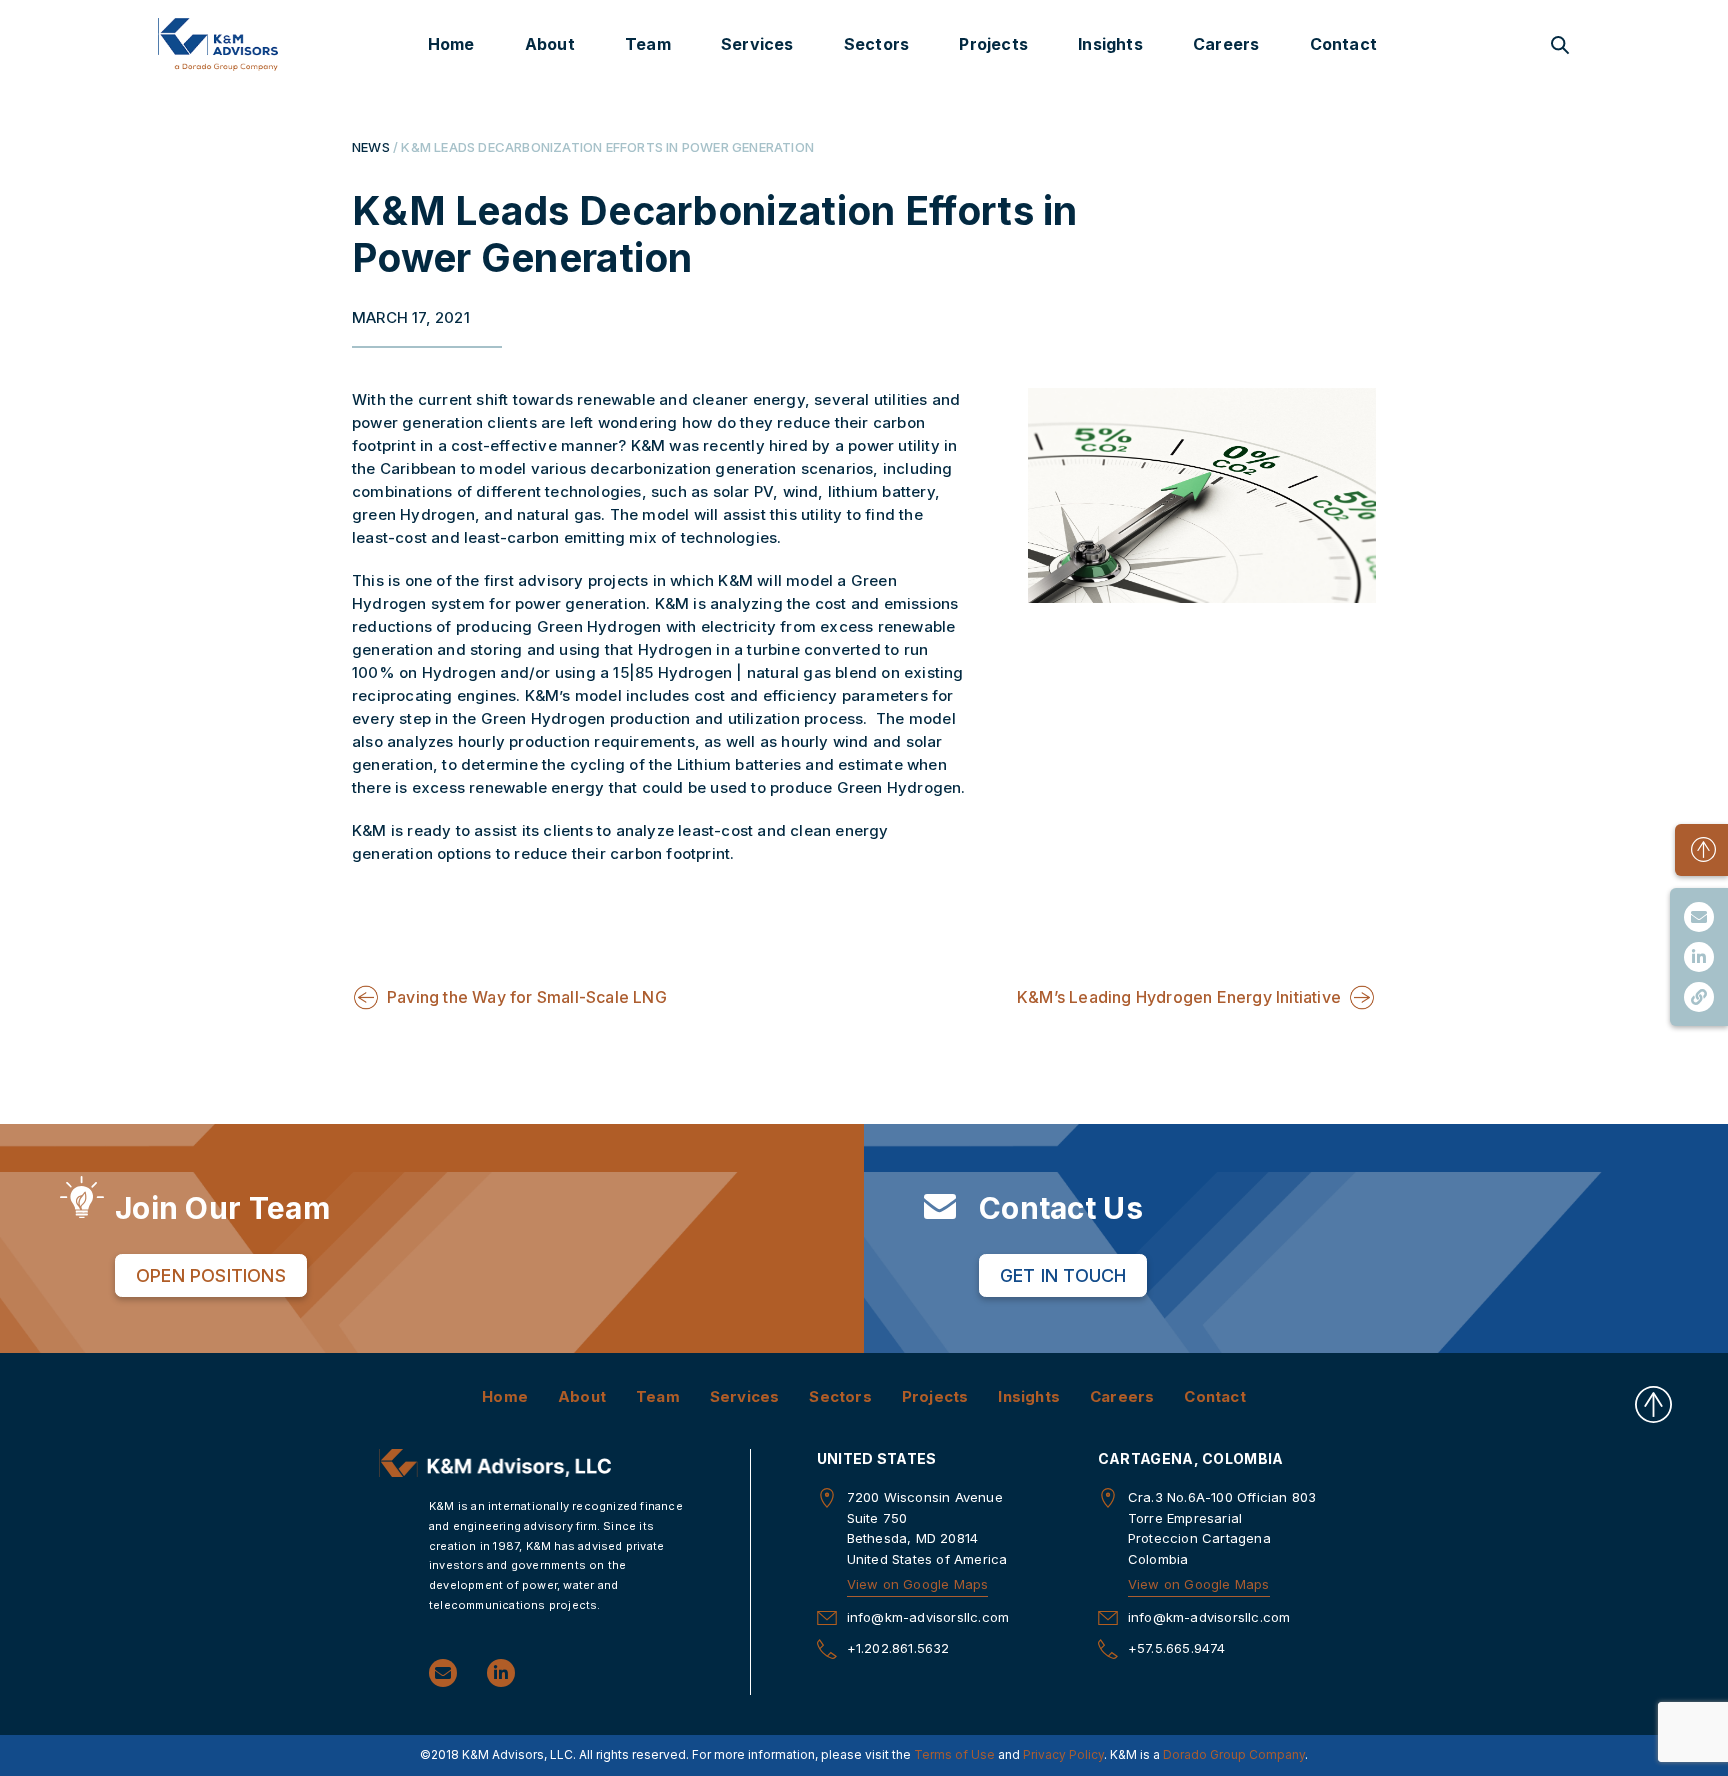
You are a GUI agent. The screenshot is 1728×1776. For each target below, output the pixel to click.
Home (451, 44)
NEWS (371, 147)
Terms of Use (954, 1754)
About (550, 44)
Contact (1343, 44)
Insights (1110, 44)
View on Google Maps (918, 1584)
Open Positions (211, 1275)
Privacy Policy (1063, 1754)
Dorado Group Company (1234, 1754)
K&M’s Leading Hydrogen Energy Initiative (1179, 997)
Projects (993, 44)
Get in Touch (1063, 1275)
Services (757, 44)
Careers (1226, 44)
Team (648, 44)
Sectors (876, 44)
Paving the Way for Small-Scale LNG (527, 997)
